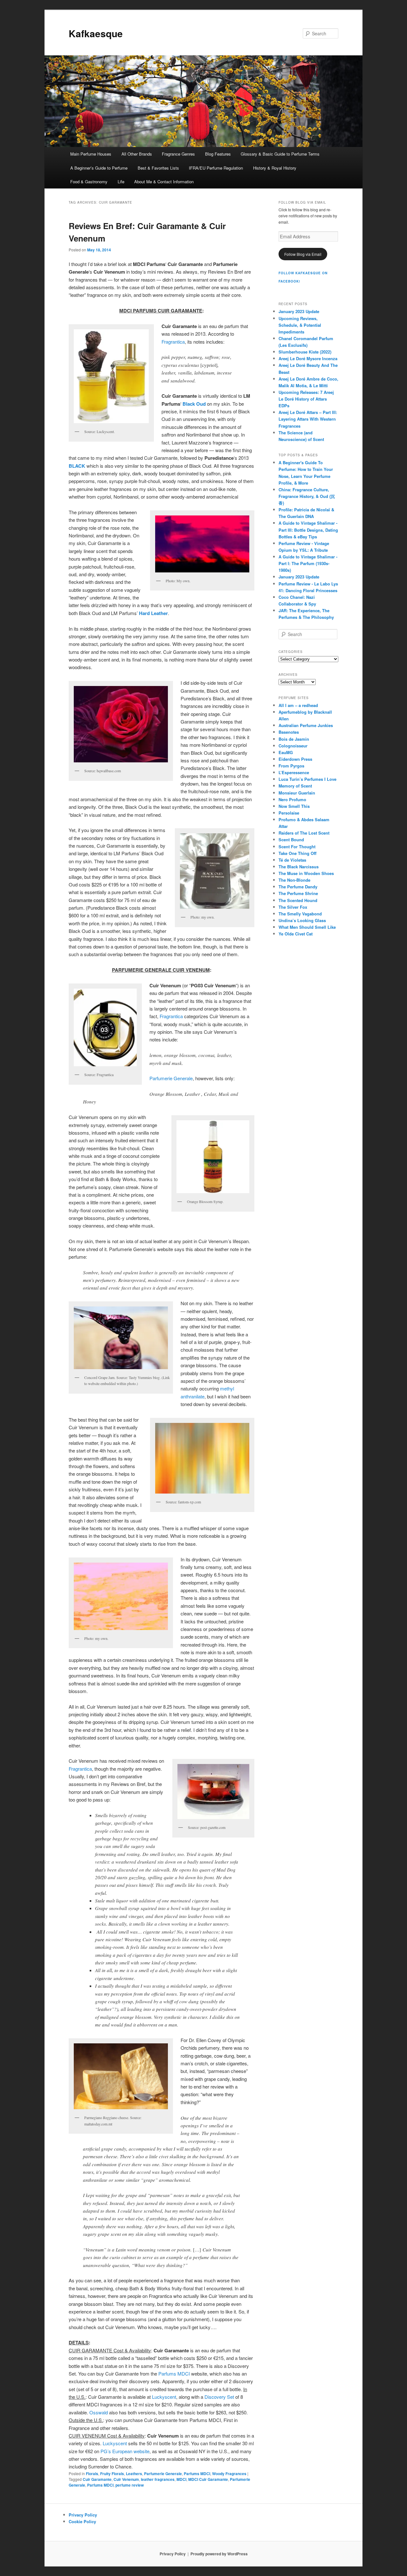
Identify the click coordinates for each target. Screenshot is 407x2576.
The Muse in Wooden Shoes (306, 873)
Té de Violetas (292, 860)
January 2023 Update (299, 311)
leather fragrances (158, 2479)
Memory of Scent (295, 786)
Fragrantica (173, 342)
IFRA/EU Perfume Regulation (216, 168)
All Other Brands (137, 154)
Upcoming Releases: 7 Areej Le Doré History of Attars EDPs (306, 399)
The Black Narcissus (299, 867)
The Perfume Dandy (298, 887)
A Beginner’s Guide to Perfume (99, 168)
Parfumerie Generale (171, 1078)
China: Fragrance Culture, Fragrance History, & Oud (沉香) (307, 496)
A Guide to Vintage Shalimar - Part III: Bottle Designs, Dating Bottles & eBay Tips (308, 530)
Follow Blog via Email (303, 254)
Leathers (134, 2474)
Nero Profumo (292, 799)
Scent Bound (291, 840)
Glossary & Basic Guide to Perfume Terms (280, 154)
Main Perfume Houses (91, 154)
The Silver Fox (293, 907)
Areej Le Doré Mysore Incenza (308, 358)
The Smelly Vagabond (300, 914)
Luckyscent (164, 2397)
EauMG (286, 752)
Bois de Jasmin (294, 739)
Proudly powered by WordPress (219, 2554)
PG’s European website (125, 2451)
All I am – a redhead (298, 705)
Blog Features (218, 154)
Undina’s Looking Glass (302, 920)
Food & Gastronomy (89, 182)
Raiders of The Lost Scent (304, 833)
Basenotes (289, 732)
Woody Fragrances (229, 2474)
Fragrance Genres (178, 154)
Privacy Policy (83, 2515)
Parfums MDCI (174, 2373)
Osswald (99, 2412)
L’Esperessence (294, 772)
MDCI (181, 2479)
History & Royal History (275, 168)
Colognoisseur (293, 746)
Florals (92, 2474)
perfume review (130, 2485)
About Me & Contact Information (164, 182)
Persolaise (289, 813)
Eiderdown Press (295, 759)
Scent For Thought (297, 847)
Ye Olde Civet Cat (296, 934)
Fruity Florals (112, 2474)
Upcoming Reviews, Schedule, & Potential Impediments (300, 325)
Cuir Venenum (126, 2479)
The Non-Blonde (294, 880)
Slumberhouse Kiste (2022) (305, 352)
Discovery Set (219, 2397)
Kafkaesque (96, 33)
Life (121, 182)
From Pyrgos (291, 766)
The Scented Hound (298, 900)
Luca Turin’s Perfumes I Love (307, 779)
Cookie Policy (82, 2521)
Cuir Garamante (97, 2479)
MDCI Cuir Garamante (208, 2479)
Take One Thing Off (297, 853)
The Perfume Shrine (298, 893)
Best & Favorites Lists (158, 168)
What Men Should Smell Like (307, 927)
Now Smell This (294, 806)
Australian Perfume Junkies (306, 725)
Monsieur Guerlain (297, 793)
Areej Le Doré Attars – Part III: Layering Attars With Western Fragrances (308, 419)
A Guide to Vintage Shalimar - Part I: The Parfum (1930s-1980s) (308, 563)
